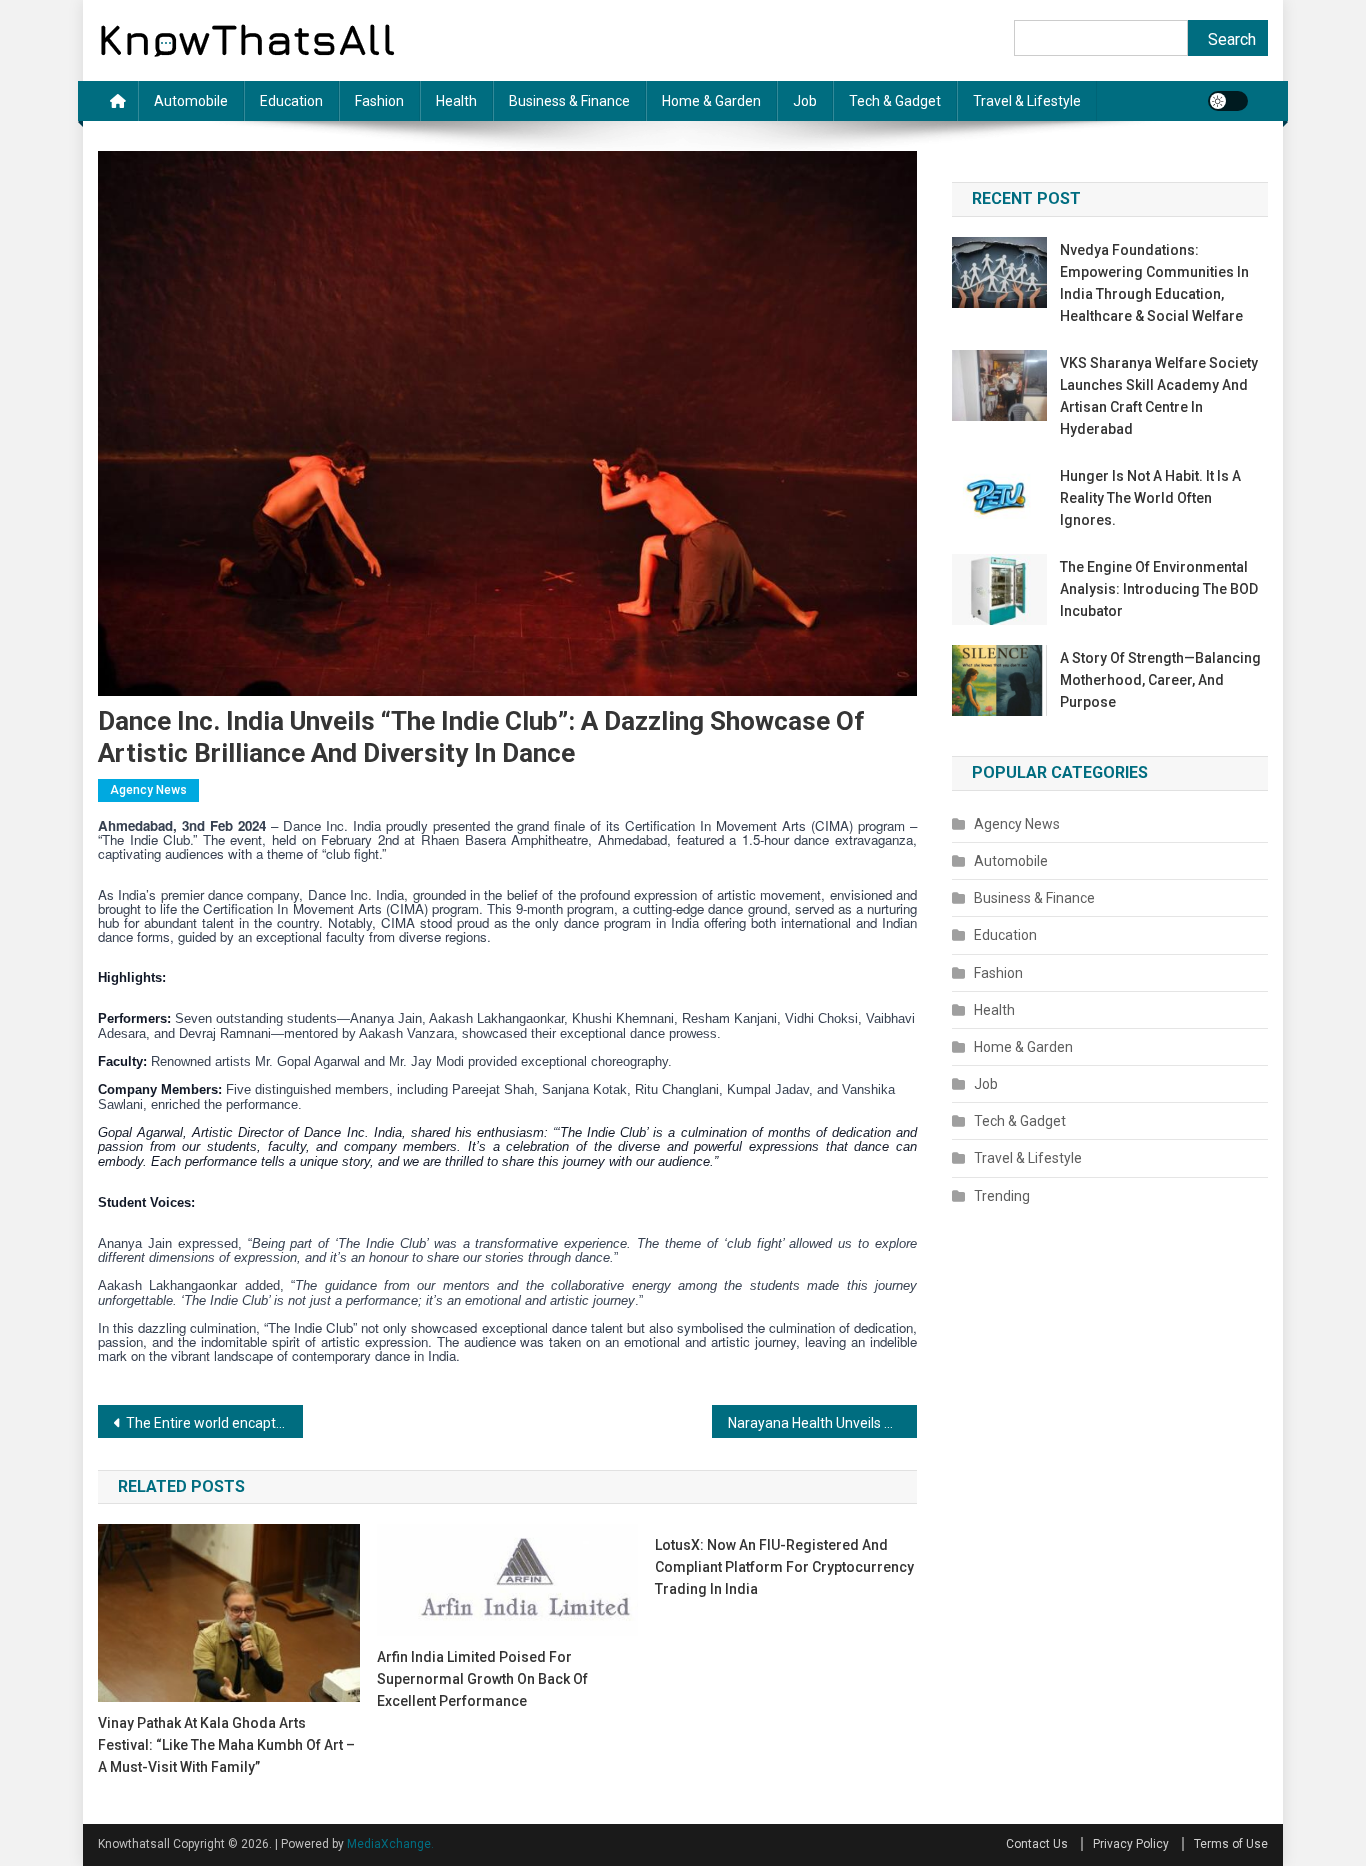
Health (456, 101)
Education (291, 101)
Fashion (379, 101)
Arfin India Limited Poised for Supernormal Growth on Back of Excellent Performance (482, 1679)
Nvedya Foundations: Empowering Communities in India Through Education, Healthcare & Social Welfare (1154, 283)
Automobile (191, 101)
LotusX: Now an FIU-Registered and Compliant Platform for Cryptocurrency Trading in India (784, 1567)
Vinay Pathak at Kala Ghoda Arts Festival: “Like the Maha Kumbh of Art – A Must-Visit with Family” (226, 1745)
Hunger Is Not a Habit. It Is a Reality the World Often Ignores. (1150, 498)
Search (1232, 39)
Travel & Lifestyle (1027, 101)
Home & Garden (711, 101)
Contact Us (1037, 1844)
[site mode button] (1228, 101)
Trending (1002, 1196)
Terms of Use (1231, 1844)
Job (805, 101)
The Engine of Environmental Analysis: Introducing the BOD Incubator (1159, 589)
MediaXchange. (390, 1844)
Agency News (148, 790)
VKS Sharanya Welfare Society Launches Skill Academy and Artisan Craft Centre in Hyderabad (1159, 396)
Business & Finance (569, 101)
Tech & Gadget (895, 101)
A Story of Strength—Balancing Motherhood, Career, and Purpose (1160, 680)
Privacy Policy (1131, 1844)
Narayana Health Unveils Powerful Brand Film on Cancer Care (822, 1423)
